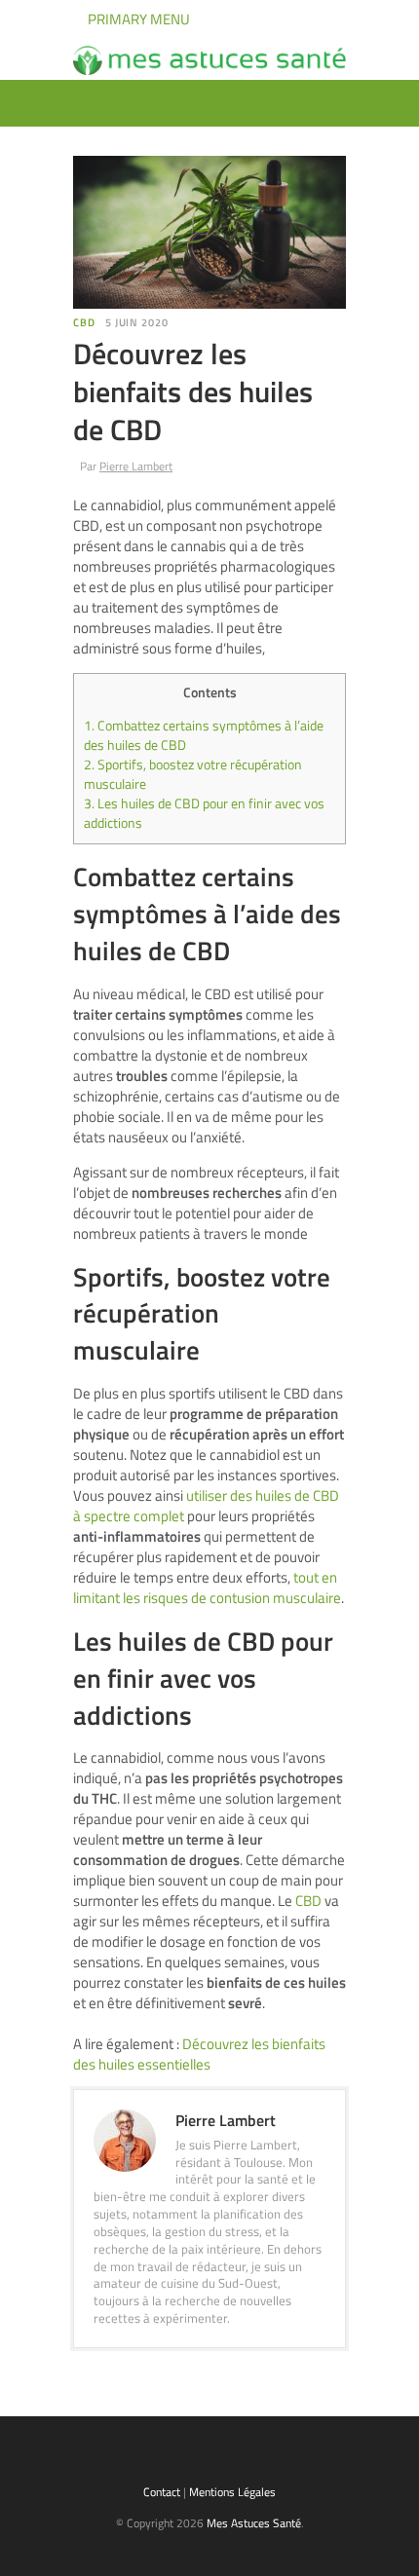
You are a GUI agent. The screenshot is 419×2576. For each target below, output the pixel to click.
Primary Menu (137, 19)
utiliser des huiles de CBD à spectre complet (206, 1506)
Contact (162, 2492)
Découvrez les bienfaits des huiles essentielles (199, 2054)
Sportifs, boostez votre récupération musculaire (193, 774)
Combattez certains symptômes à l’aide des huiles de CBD (204, 735)
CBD (84, 322)
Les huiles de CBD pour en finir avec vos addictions (204, 813)
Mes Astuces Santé (254, 2523)
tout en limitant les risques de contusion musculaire (207, 1587)
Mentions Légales (232, 2492)
